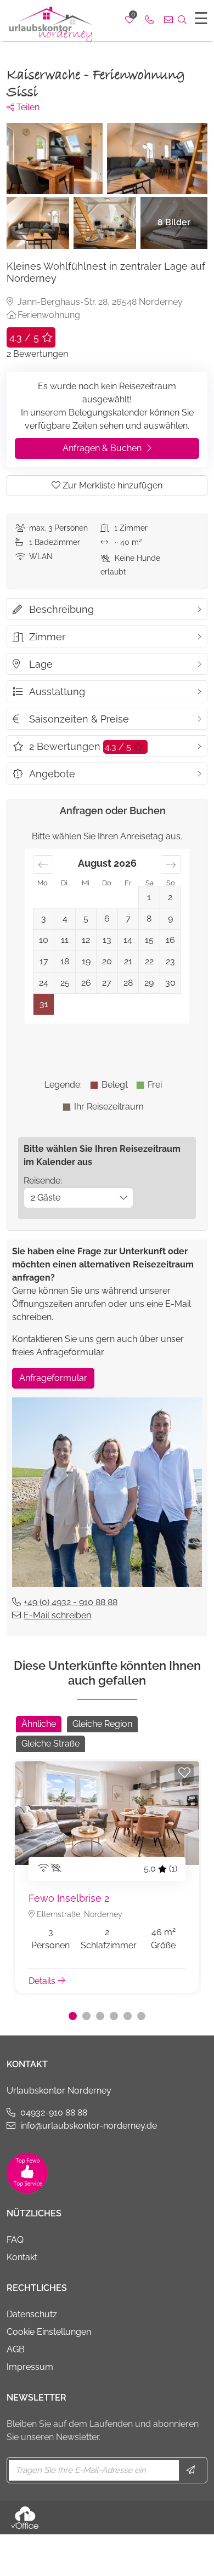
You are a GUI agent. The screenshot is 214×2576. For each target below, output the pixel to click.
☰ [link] (201, 18)
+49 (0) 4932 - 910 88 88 (71, 1602)
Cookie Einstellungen (49, 2332)
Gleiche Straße (50, 1744)
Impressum (30, 2367)
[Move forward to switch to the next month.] (171, 865)
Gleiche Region (102, 1724)
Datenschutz (32, 2314)
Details (43, 1981)
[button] (73, 2016)
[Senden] (192, 2470)
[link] (149, 20)
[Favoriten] (184, 1773)
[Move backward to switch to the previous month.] (43, 865)
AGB (16, 2349)
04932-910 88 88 (54, 2112)
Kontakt (22, 2257)
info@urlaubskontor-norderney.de (89, 2126)
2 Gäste (46, 1198)
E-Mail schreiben (57, 1615)
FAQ (15, 2240)
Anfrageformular (53, 1378)
